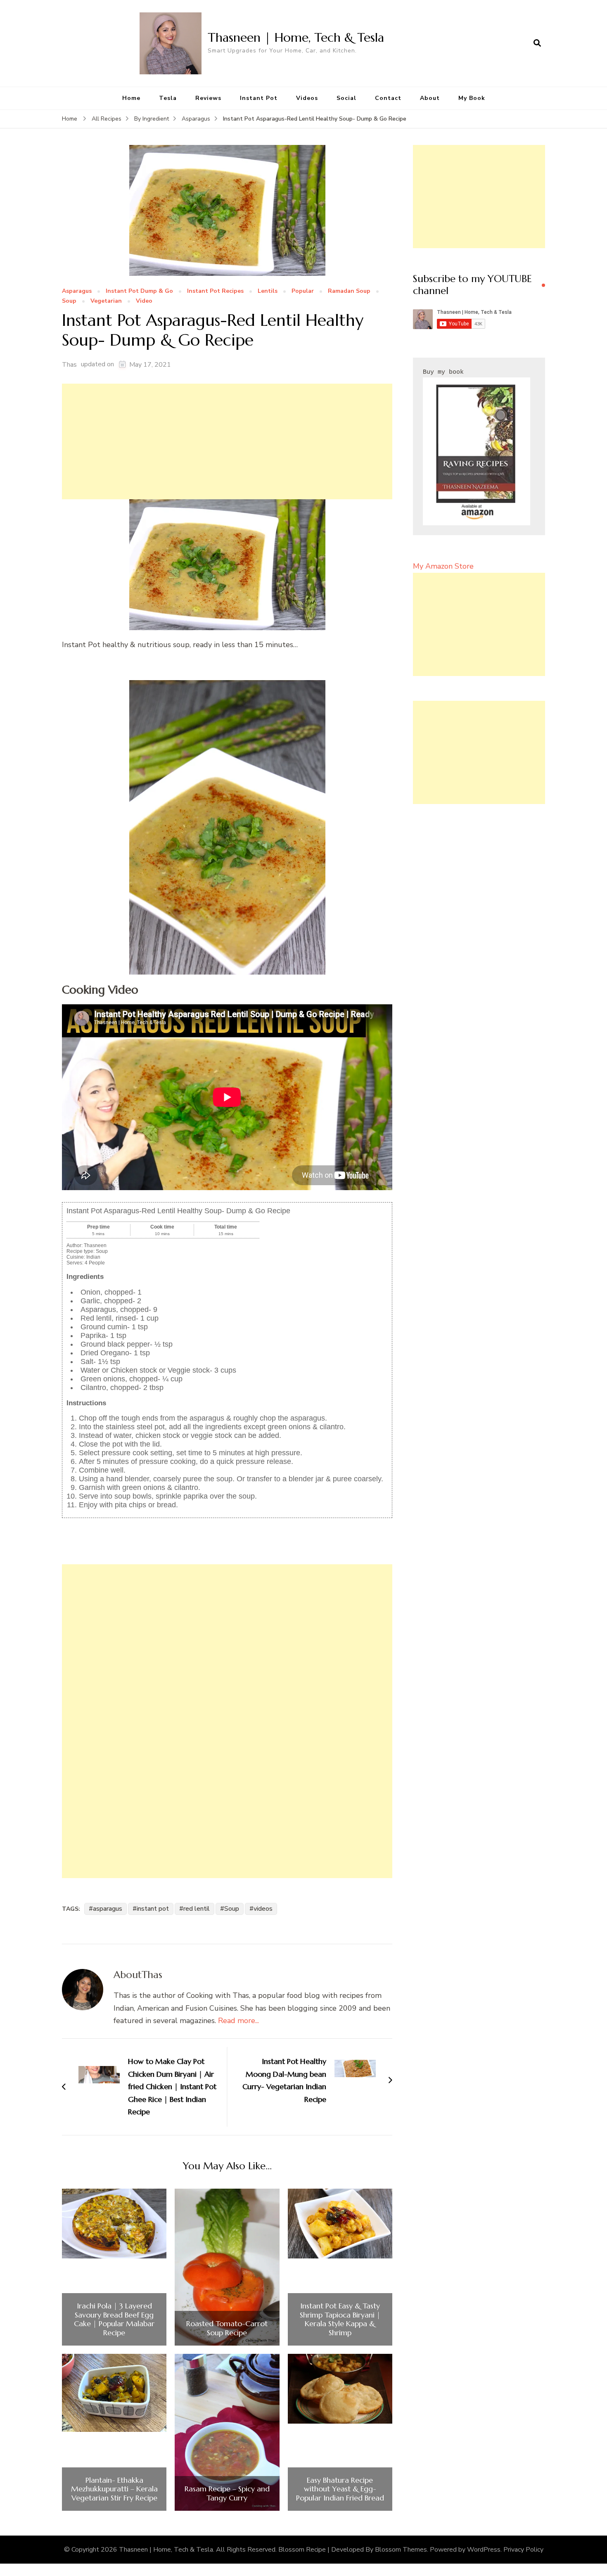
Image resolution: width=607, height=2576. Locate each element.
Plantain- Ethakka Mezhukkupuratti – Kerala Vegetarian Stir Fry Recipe (114, 2489)
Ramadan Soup (349, 291)
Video (144, 301)
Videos (307, 98)
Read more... (238, 2021)
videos (263, 1909)
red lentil (197, 1909)
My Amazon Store (443, 566)
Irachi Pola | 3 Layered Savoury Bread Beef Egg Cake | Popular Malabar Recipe (114, 2319)
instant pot (153, 1909)
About (430, 98)
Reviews (208, 98)
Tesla (168, 98)
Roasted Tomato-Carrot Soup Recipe (227, 2328)
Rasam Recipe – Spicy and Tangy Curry (227, 2493)
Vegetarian (106, 301)
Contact (388, 98)
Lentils (268, 291)
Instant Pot (259, 98)
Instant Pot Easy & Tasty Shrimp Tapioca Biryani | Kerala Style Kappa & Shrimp (340, 2319)
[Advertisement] (227, 441)
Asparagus (77, 291)
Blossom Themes (401, 2550)
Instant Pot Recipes (215, 291)
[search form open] (537, 43)
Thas (69, 365)
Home (131, 98)
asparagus (108, 1909)
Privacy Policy (523, 2550)
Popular (303, 291)
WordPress (484, 2550)
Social (346, 98)
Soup (69, 301)
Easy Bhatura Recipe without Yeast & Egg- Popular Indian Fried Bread (340, 2489)
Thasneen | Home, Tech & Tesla (296, 37)
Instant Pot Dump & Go (139, 291)
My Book (472, 98)
